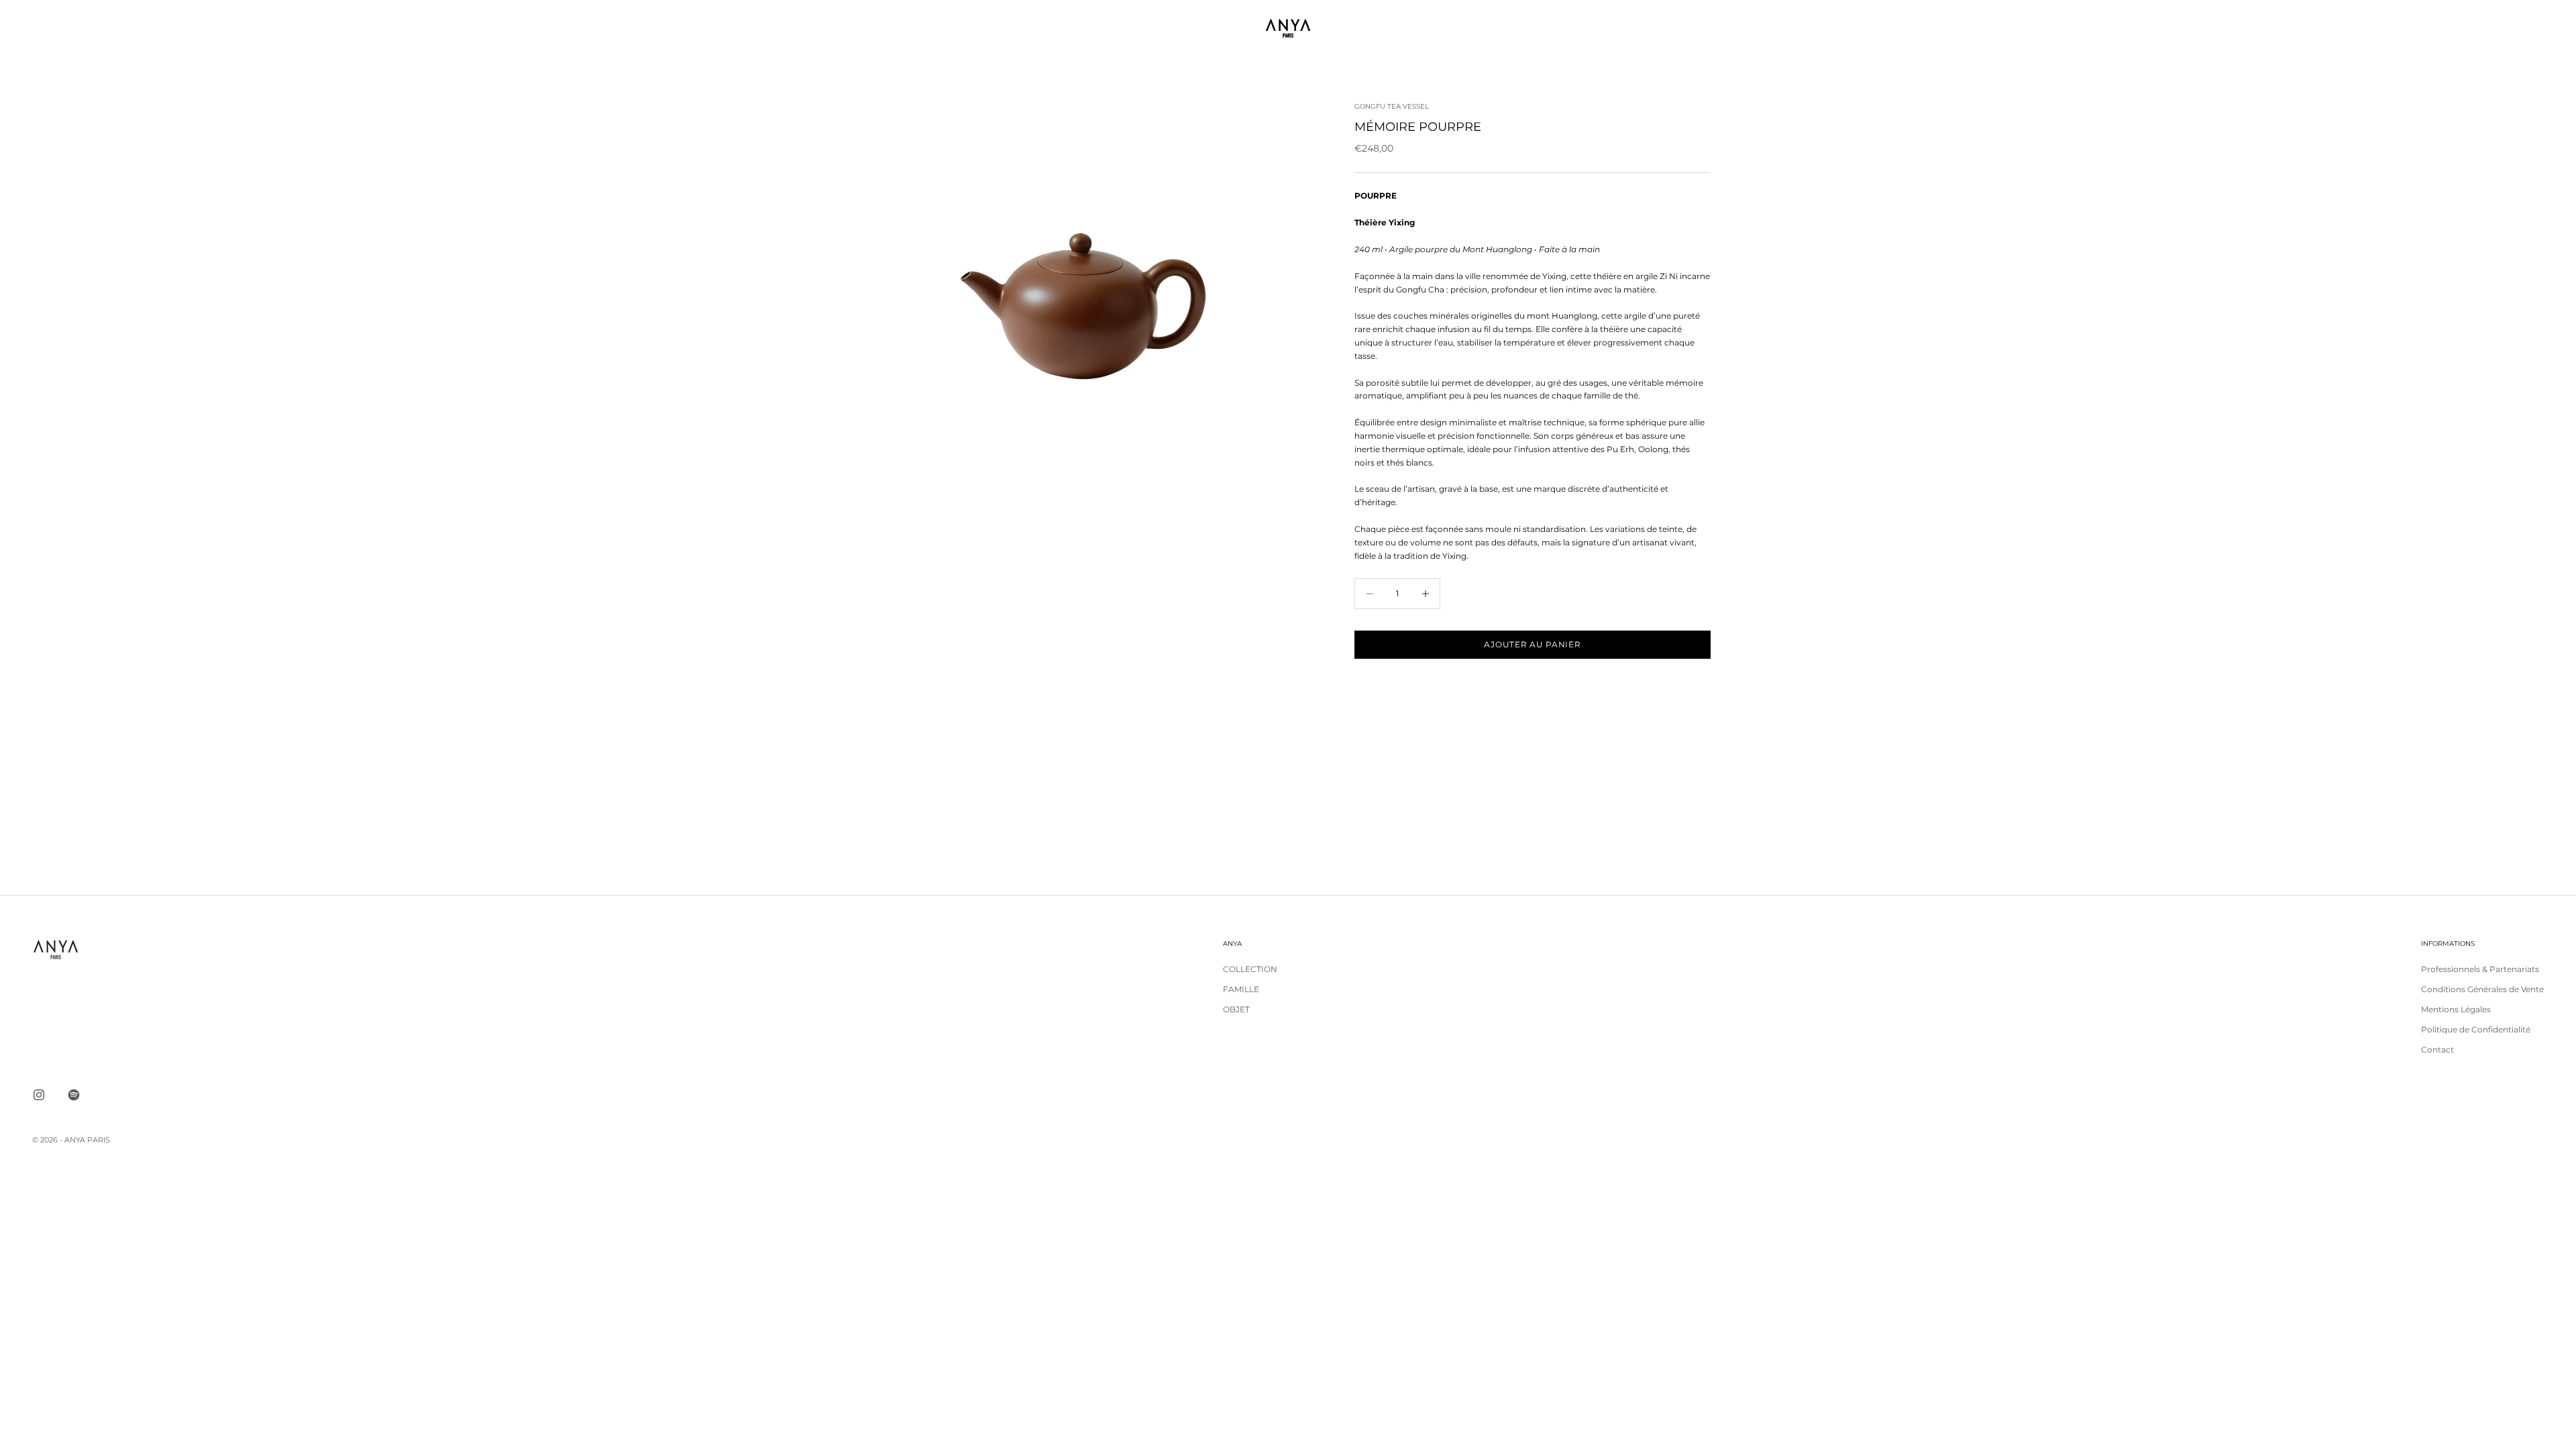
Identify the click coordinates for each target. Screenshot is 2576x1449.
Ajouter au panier (1532, 644)
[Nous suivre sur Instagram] (39, 1095)
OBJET (1236, 1009)
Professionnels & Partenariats (2480, 969)
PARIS (99, 1140)
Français (2416, 28)
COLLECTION (1250, 969)
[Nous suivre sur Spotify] (74, 1095)
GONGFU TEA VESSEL (1392, 106)
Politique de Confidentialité (2476, 1029)
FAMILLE (1241, 989)
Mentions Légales (2456, 1009)
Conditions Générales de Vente (2482, 989)
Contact (2437, 1050)
